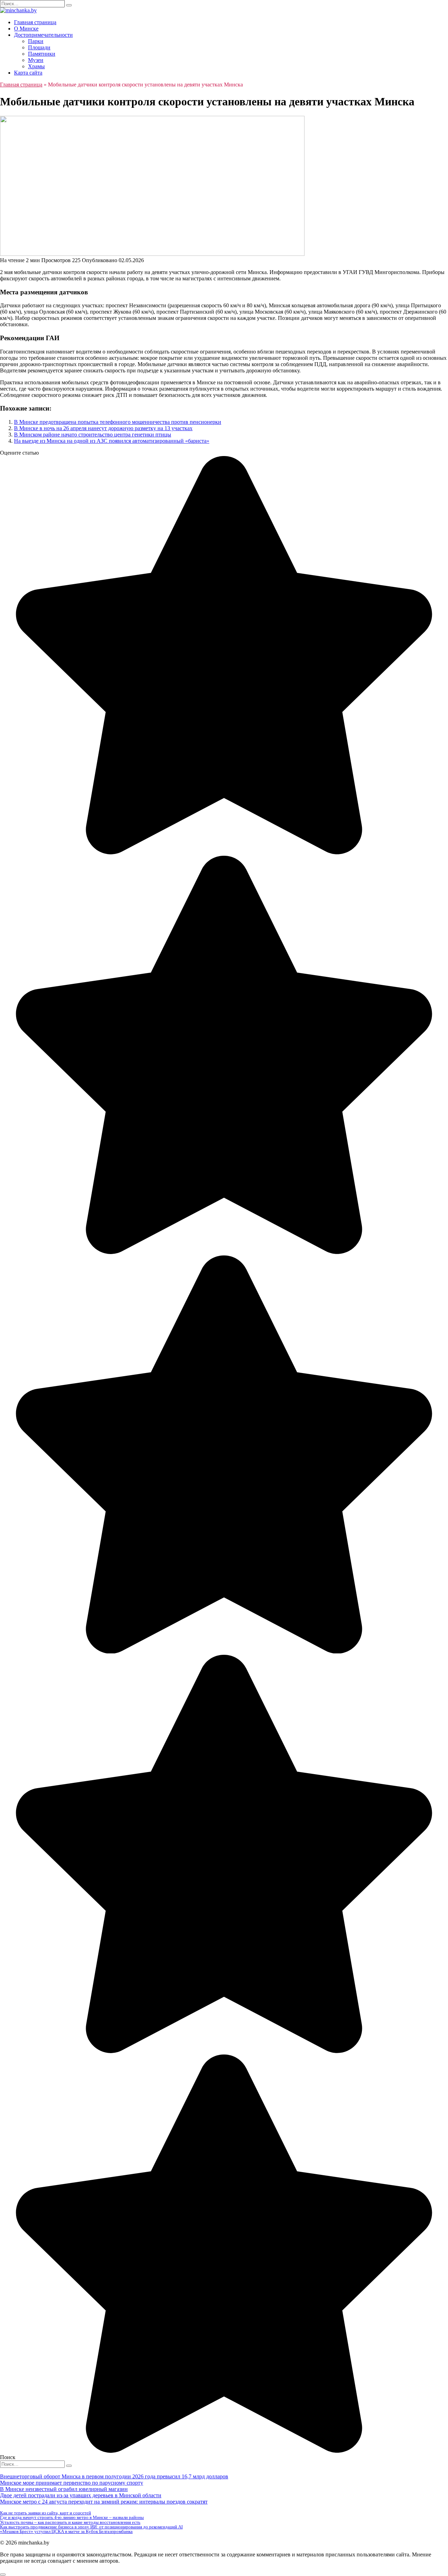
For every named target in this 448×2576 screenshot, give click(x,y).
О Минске (26, 29)
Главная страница (35, 22)
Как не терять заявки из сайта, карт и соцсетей (45, 2513)
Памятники (42, 54)
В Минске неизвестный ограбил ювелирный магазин (64, 2489)
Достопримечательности (43, 35)
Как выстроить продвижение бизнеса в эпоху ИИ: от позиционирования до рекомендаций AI (91, 2527)
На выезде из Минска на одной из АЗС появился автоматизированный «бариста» (112, 441)
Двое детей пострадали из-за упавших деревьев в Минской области (81, 2495)
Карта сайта (28, 73)
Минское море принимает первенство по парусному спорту (72, 2483)
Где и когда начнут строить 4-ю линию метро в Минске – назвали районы (72, 2517)
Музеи (36, 60)
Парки (36, 41)
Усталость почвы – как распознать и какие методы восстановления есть (70, 2522)
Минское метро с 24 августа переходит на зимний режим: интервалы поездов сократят (104, 2502)
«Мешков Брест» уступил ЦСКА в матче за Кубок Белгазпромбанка (66, 2531)
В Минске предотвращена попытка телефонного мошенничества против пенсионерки (118, 422)
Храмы (36, 66)
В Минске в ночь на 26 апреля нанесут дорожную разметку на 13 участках (103, 428)
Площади (39, 47)
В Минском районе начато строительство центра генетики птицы (93, 435)
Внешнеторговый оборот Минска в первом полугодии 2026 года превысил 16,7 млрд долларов (114, 2476)
